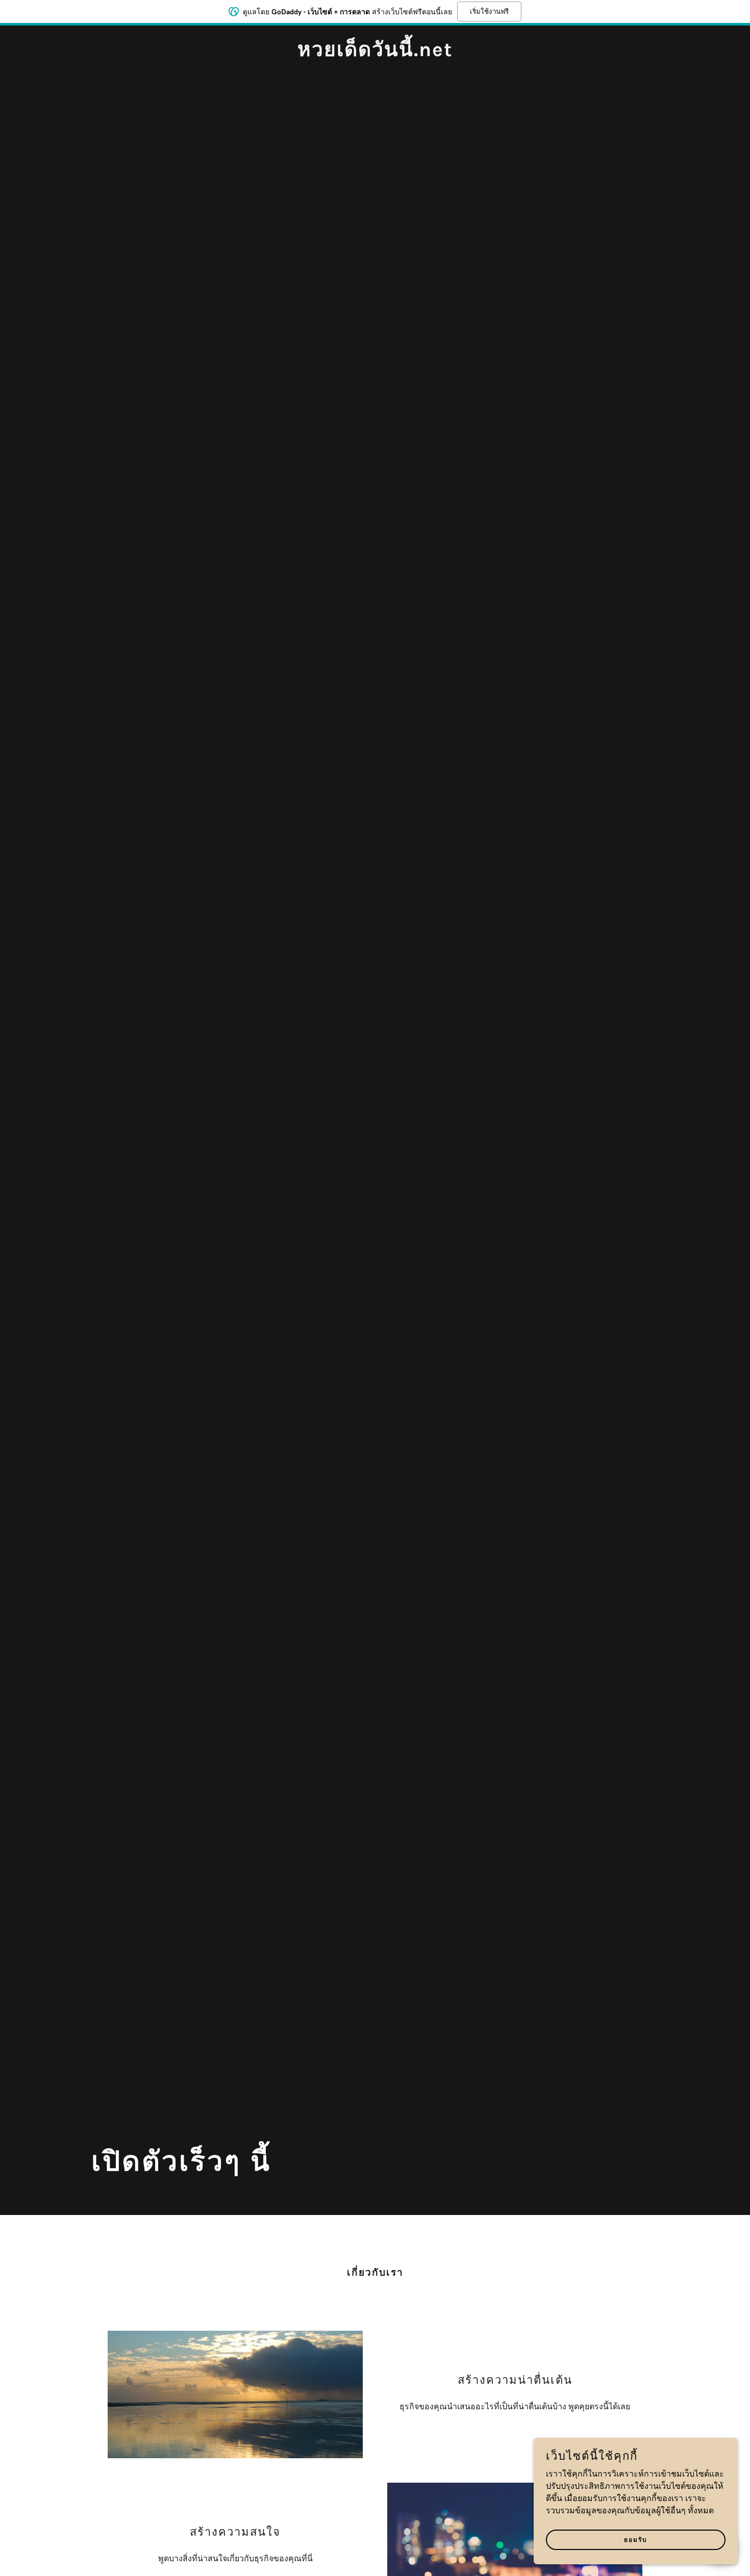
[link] (375, 54)
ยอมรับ (636, 2540)
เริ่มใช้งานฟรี (489, 11)
